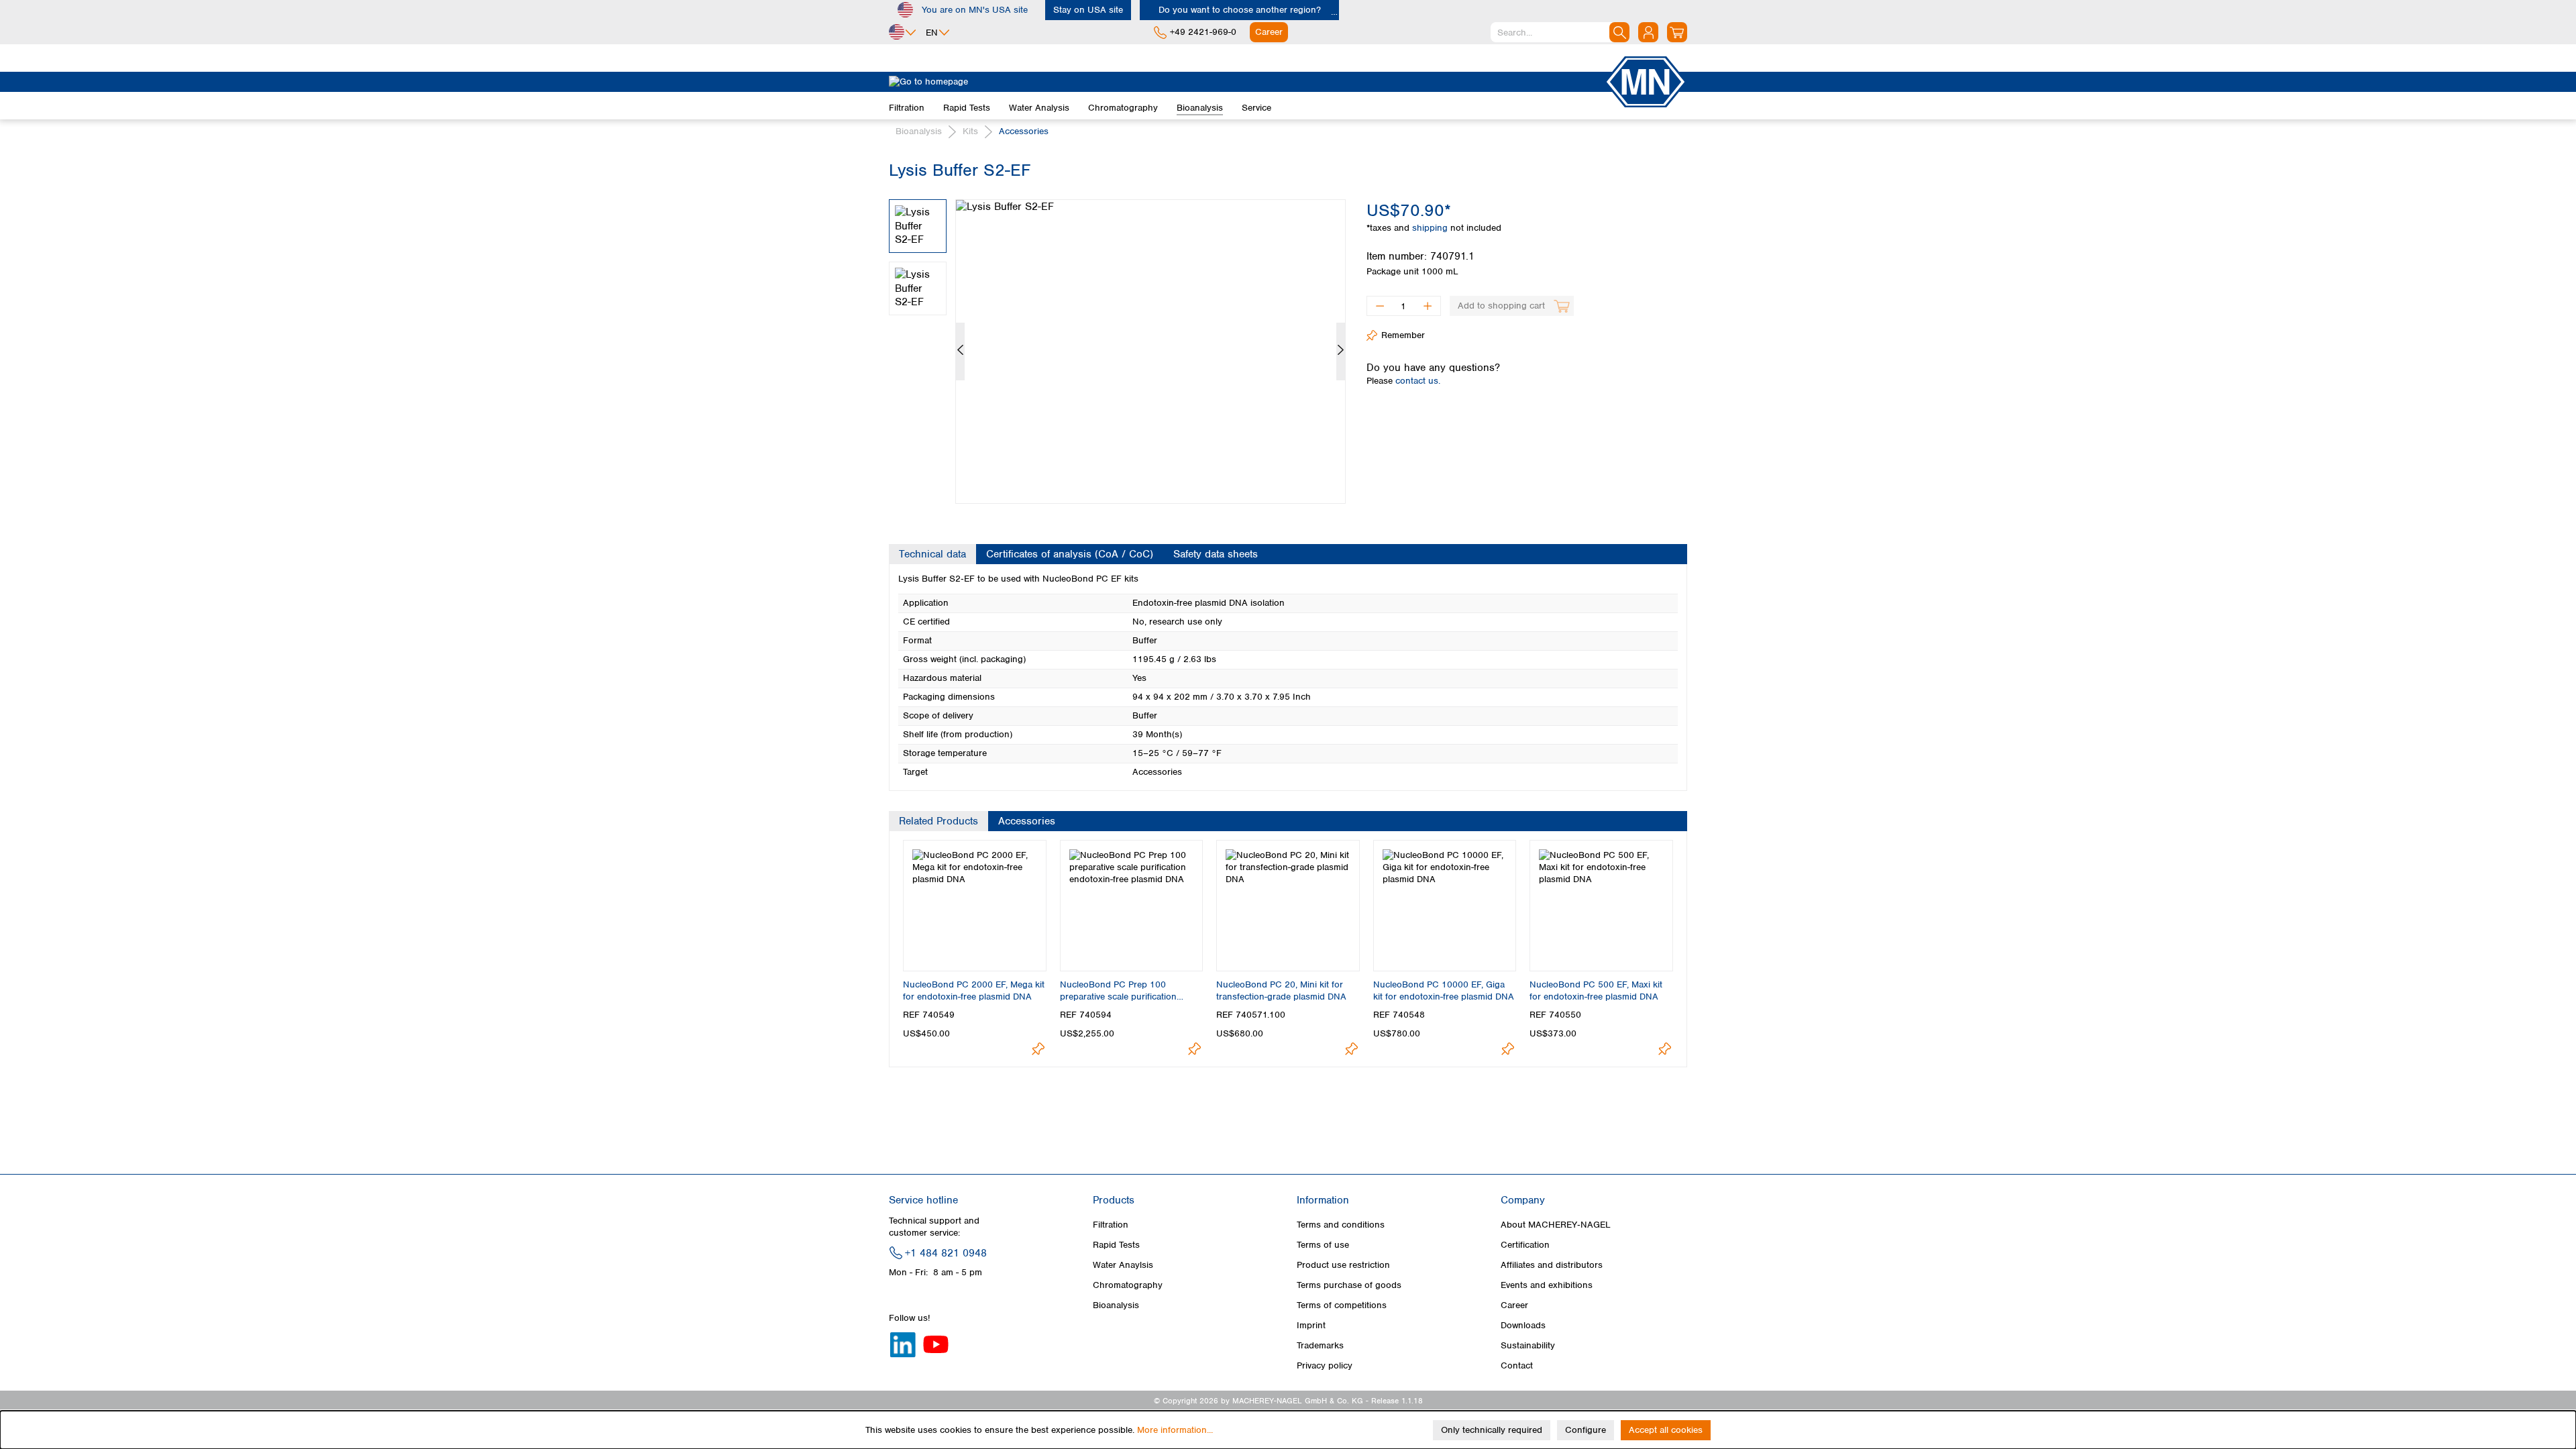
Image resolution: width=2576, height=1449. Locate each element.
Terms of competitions (1342, 1305)
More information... (1175, 1430)
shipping (1431, 228)
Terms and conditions (1341, 1225)
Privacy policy (1325, 1365)
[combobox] (1560, 32)
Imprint (1311, 1325)
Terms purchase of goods (1349, 1285)
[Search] (1619, 32)
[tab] (932, 554)
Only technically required (1492, 1430)
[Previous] (960, 352)
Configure (1586, 1430)
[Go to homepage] (1246, 82)
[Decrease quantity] (1380, 306)
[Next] (1341, 352)
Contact (1517, 1365)
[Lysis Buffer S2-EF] (1150, 352)
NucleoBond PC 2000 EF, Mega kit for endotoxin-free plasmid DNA (974, 990)
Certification (1525, 1245)
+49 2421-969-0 (1203, 32)
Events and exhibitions (1547, 1285)
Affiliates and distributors (1552, 1265)
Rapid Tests (1116, 1245)
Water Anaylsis (1123, 1265)
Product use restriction (1343, 1265)
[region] (1118, 341)
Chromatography (1128, 1285)
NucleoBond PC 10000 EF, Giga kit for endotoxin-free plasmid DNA (1444, 990)
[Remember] (1038, 1049)
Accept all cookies (1666, 1430)
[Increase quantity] (1428, 306)
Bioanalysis (1116, 1305)
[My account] (1648, 32)
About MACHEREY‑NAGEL (1556, 1225)
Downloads (1523, 1325)
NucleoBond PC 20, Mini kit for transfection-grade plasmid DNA (1281, 990)
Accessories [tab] (1027, 821)
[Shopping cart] (1677, 32)
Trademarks (1320, 1345)
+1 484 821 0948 (946, 1253)
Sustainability (1528, 1345)
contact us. (1418, 381)
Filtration (1111, 1225)
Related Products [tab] (938, 821)
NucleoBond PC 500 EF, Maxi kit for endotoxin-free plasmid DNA (1596, 990)
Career (1514, 1305)
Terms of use (1323, 1245)
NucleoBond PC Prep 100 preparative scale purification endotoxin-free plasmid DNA (1118, 991)
